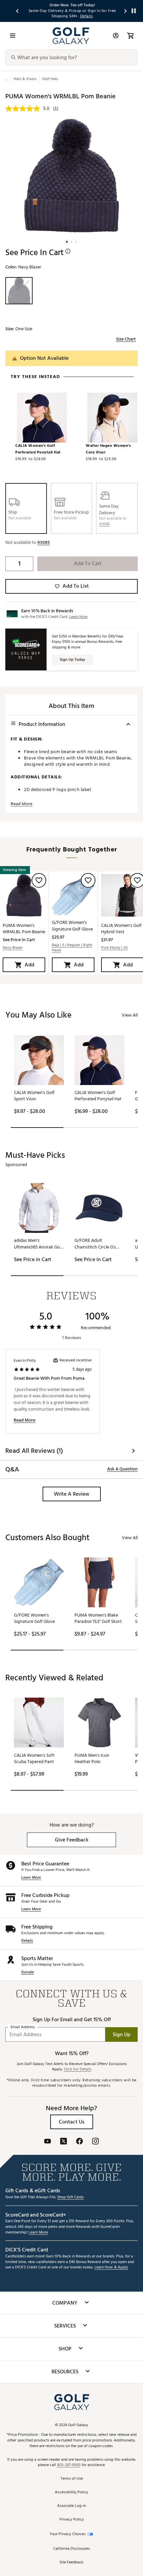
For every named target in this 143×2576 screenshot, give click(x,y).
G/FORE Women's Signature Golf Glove (72, 926)
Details (27, 1941)
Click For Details (78, 2070)
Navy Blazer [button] (13, 948)
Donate (28, 1973)
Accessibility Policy (71, 2492)
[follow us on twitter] (64, 2142)
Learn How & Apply (111, 2268)
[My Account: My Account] (116, 36)
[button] (104, 524)
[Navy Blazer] (19, 291)
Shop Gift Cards (71, 2197)
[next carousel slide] (126, 11)
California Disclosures (71, 2549)
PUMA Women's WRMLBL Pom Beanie (24, 929)
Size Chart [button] (126, 339)
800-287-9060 (69, 2465)
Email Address (23, 2027)
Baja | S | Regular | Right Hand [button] (72, 948)
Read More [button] (21, 804)
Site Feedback (71, 2563)
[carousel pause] (134, 11)
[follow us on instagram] (95, 2142)
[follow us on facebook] (79, 2142)
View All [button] (130, 1015)
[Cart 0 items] (130, 36)
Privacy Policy (72, 2520)
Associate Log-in (71, 2506)
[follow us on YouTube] (48, 2142)
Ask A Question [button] (122, 1469)
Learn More (31, 1878)
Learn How (78, 617)
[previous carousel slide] (18, 11)
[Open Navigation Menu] (13, 36)
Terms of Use (72, 2479)
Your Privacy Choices (68, 2534)
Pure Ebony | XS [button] (114, 948)
